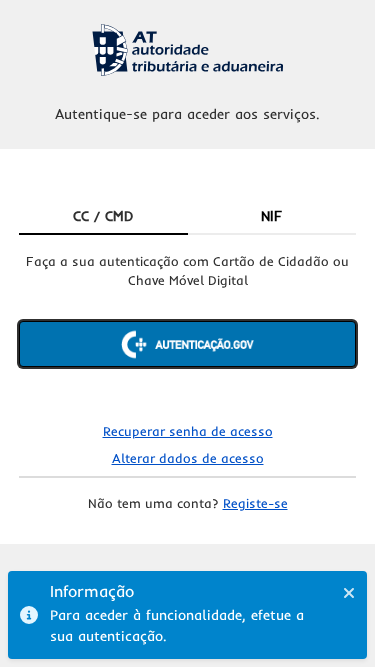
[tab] (103, 217)
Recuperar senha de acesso (188, 431)
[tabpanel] (188, 327)
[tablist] (188, 217)
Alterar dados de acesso (188, 458)
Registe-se (255, 503)
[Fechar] (349, 593)
